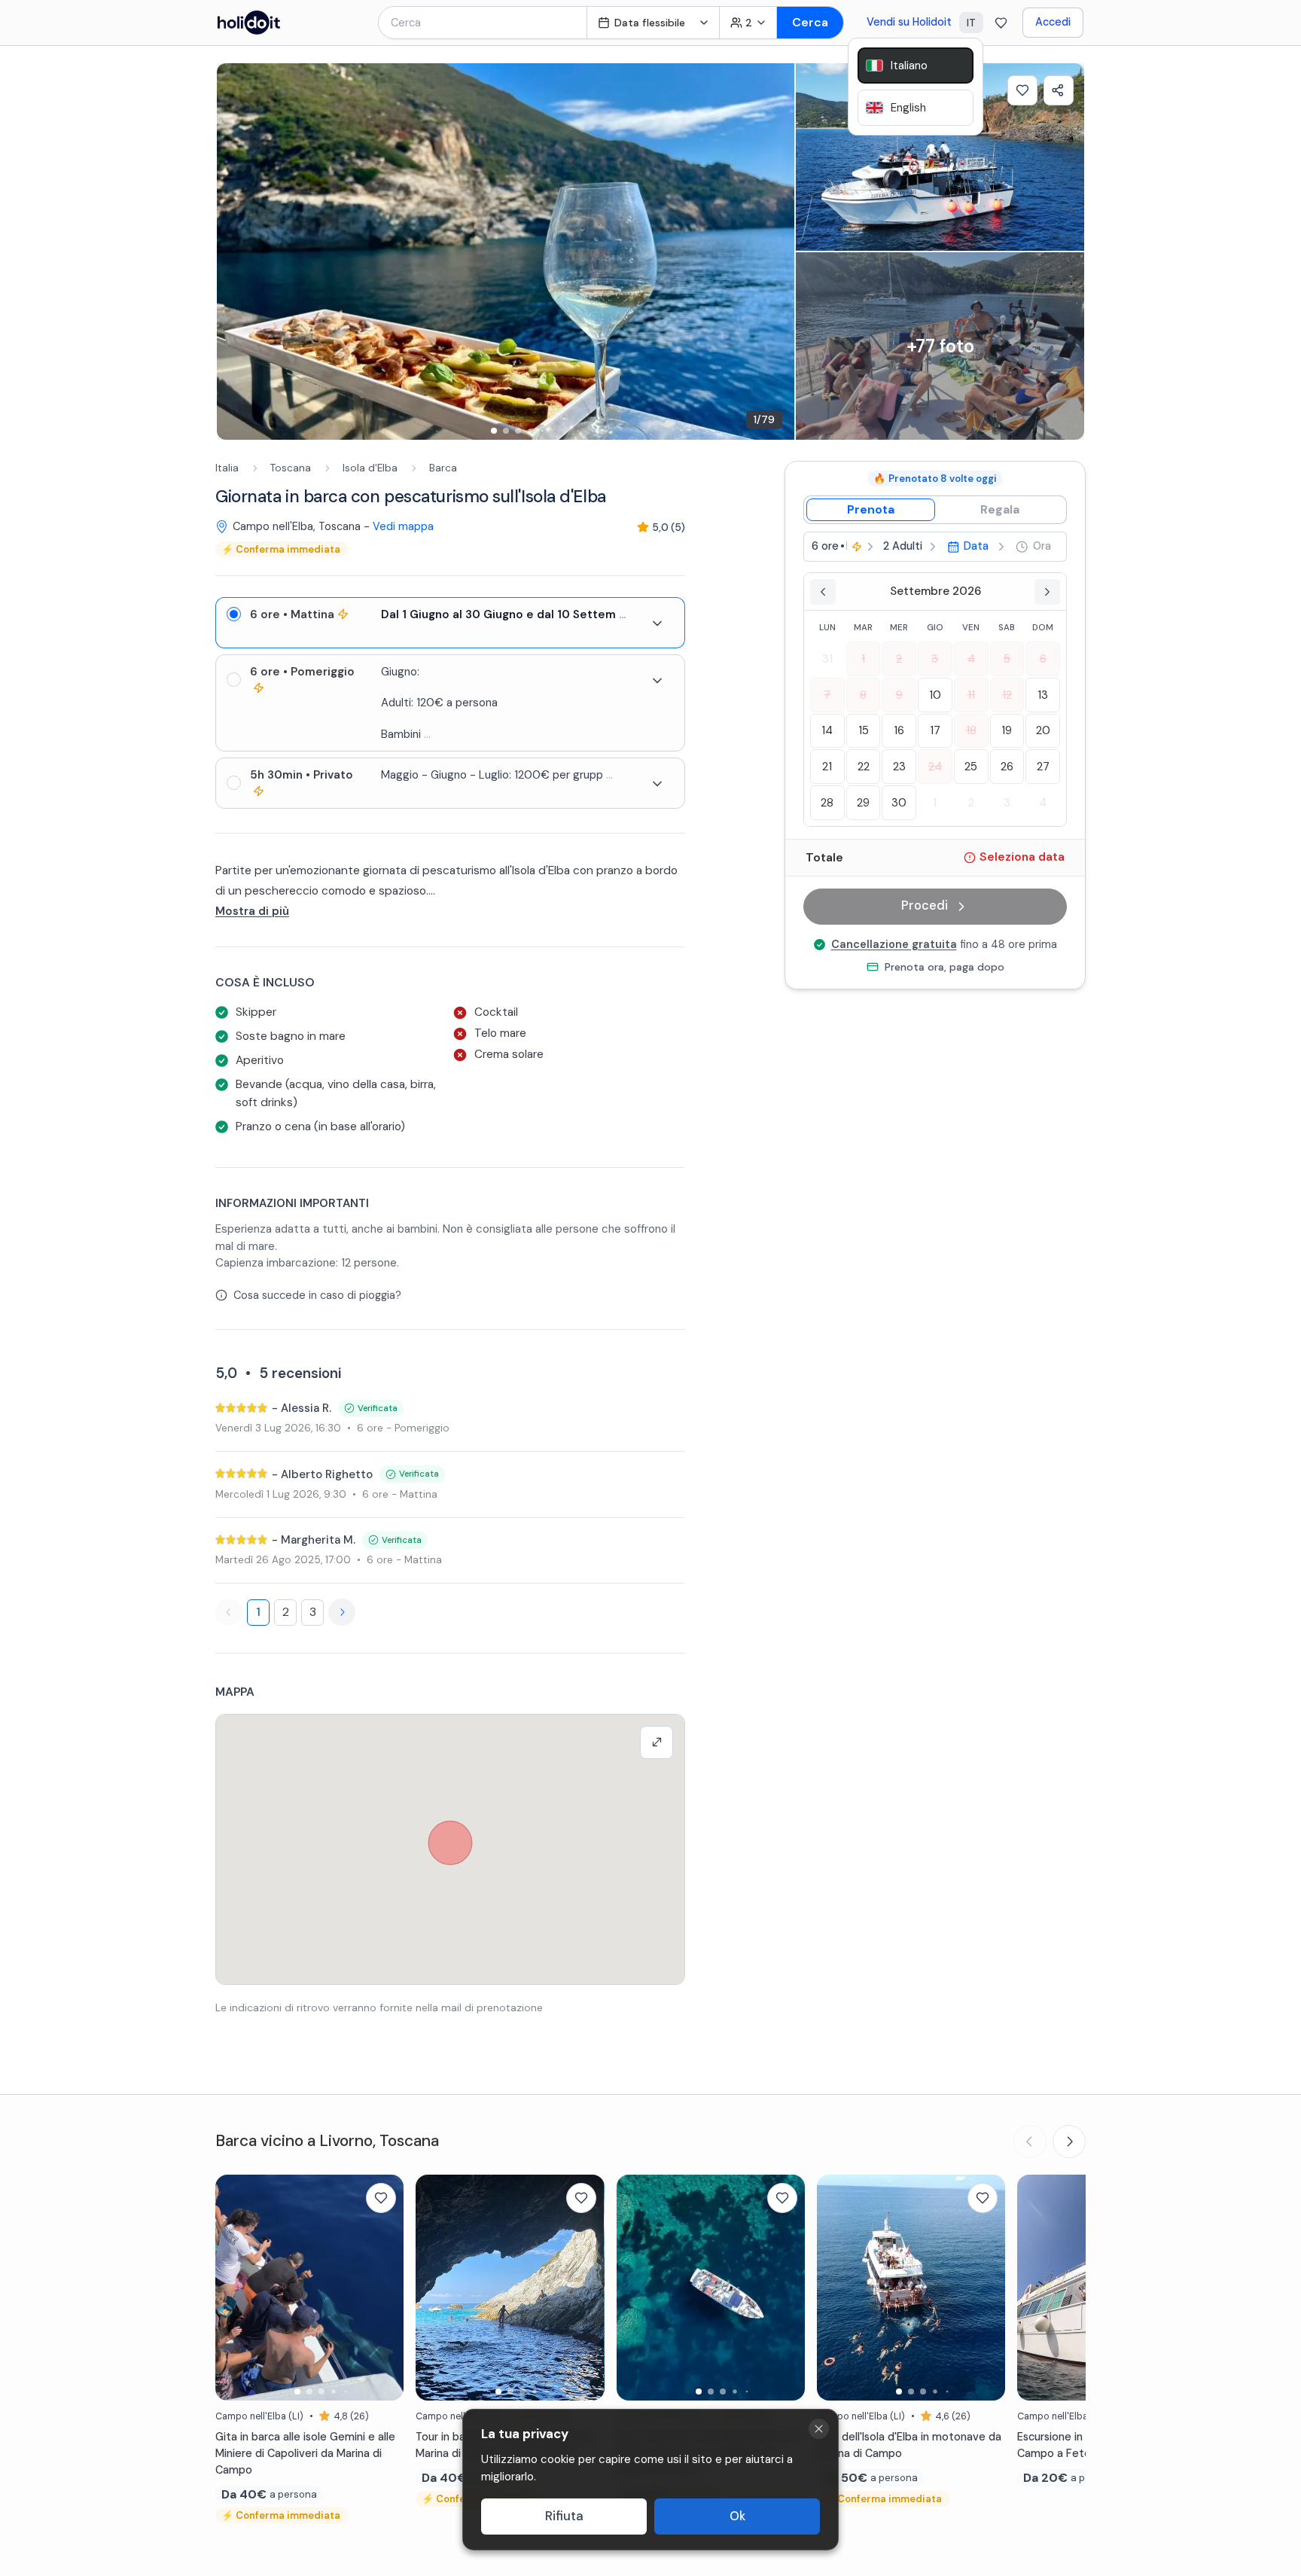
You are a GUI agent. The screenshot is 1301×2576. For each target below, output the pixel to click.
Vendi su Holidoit (909, 22)
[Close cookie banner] (819, 2429)
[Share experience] (1059, 90)
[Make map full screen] (657, 1742)
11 (971, 695)
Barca (443, 468)
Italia (227, 468)
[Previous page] (229, 1612)
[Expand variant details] (657, 623)
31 (827, 659)
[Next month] (1047, 592)
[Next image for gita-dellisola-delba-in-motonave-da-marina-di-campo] (986, 2288)
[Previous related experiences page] (1030, 2142)
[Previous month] (823, 592)
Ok (737, 2516)
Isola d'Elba (370, 468)
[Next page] (342, 1612)
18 (971, 731)
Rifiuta (564, 2516)
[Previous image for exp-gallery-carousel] (236, 252)
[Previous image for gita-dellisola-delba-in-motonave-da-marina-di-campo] (836, 2288)
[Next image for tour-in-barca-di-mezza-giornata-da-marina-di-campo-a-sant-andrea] (586, 2288)
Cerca (810, 22)
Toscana (291, 468)
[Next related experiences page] (1069, 2142)
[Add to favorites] (1022, 90)
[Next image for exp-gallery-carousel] (775, 252)
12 (1007, 695)
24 (935, 767)
